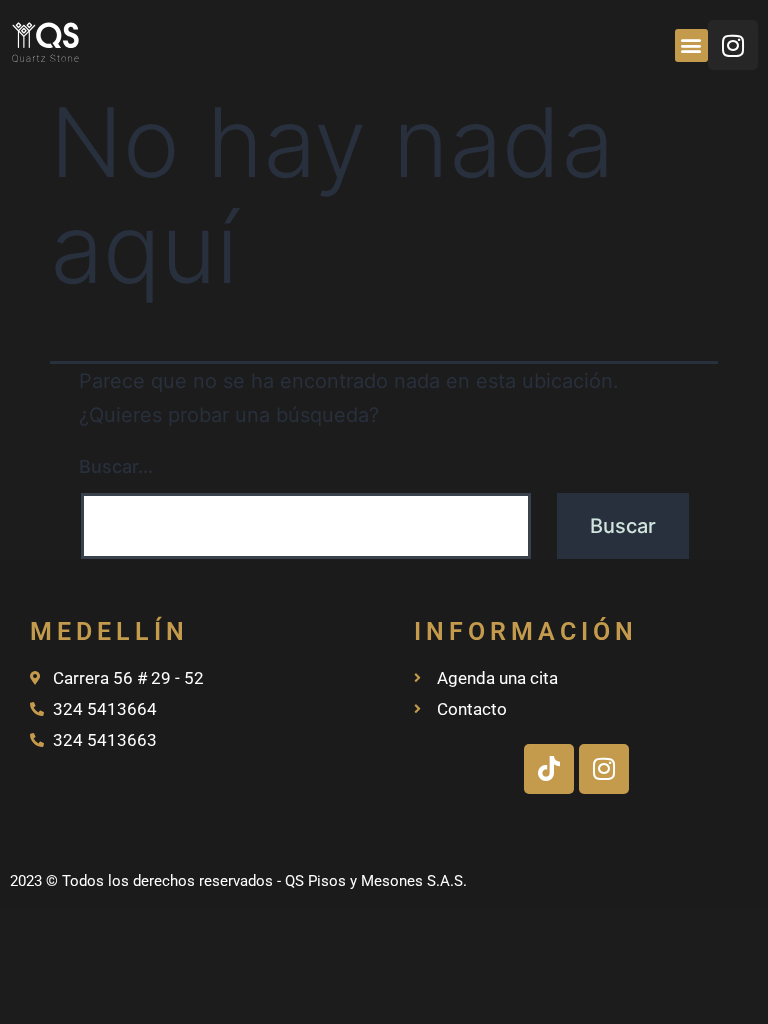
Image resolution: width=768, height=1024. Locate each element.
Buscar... (116, 466)
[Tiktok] (549, 769)
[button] (691, 45)
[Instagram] (733, 45)
